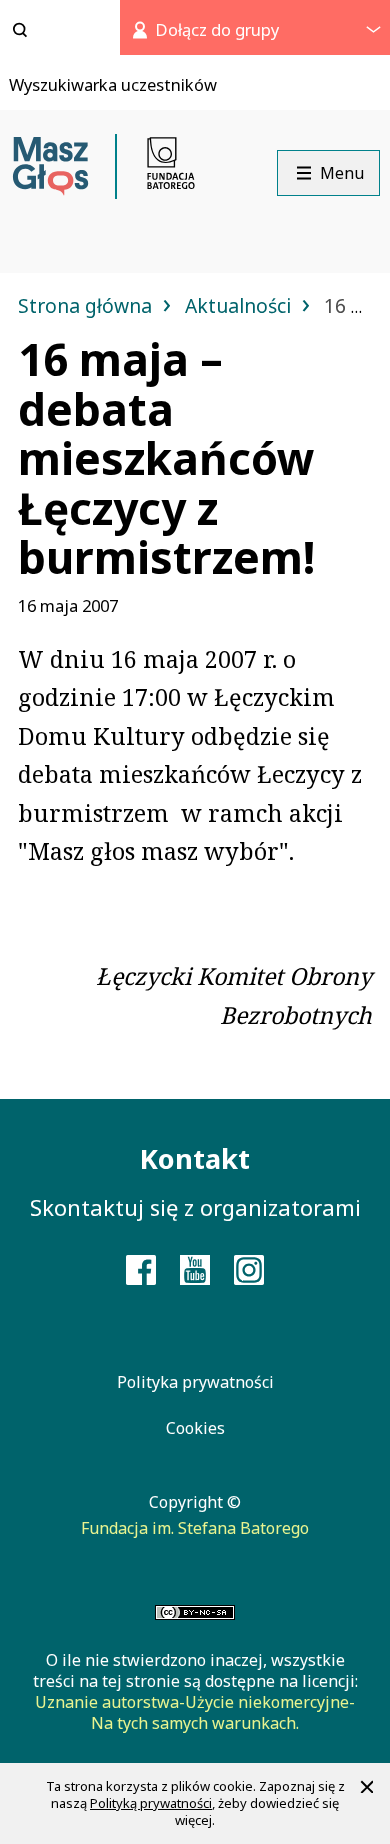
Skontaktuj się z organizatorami (195, 1207)
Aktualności (240, 305)
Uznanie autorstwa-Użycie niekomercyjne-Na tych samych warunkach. (195, 1712)
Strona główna (87, 305)
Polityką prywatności (151, 1803)
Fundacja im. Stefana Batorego (195, 1528)
